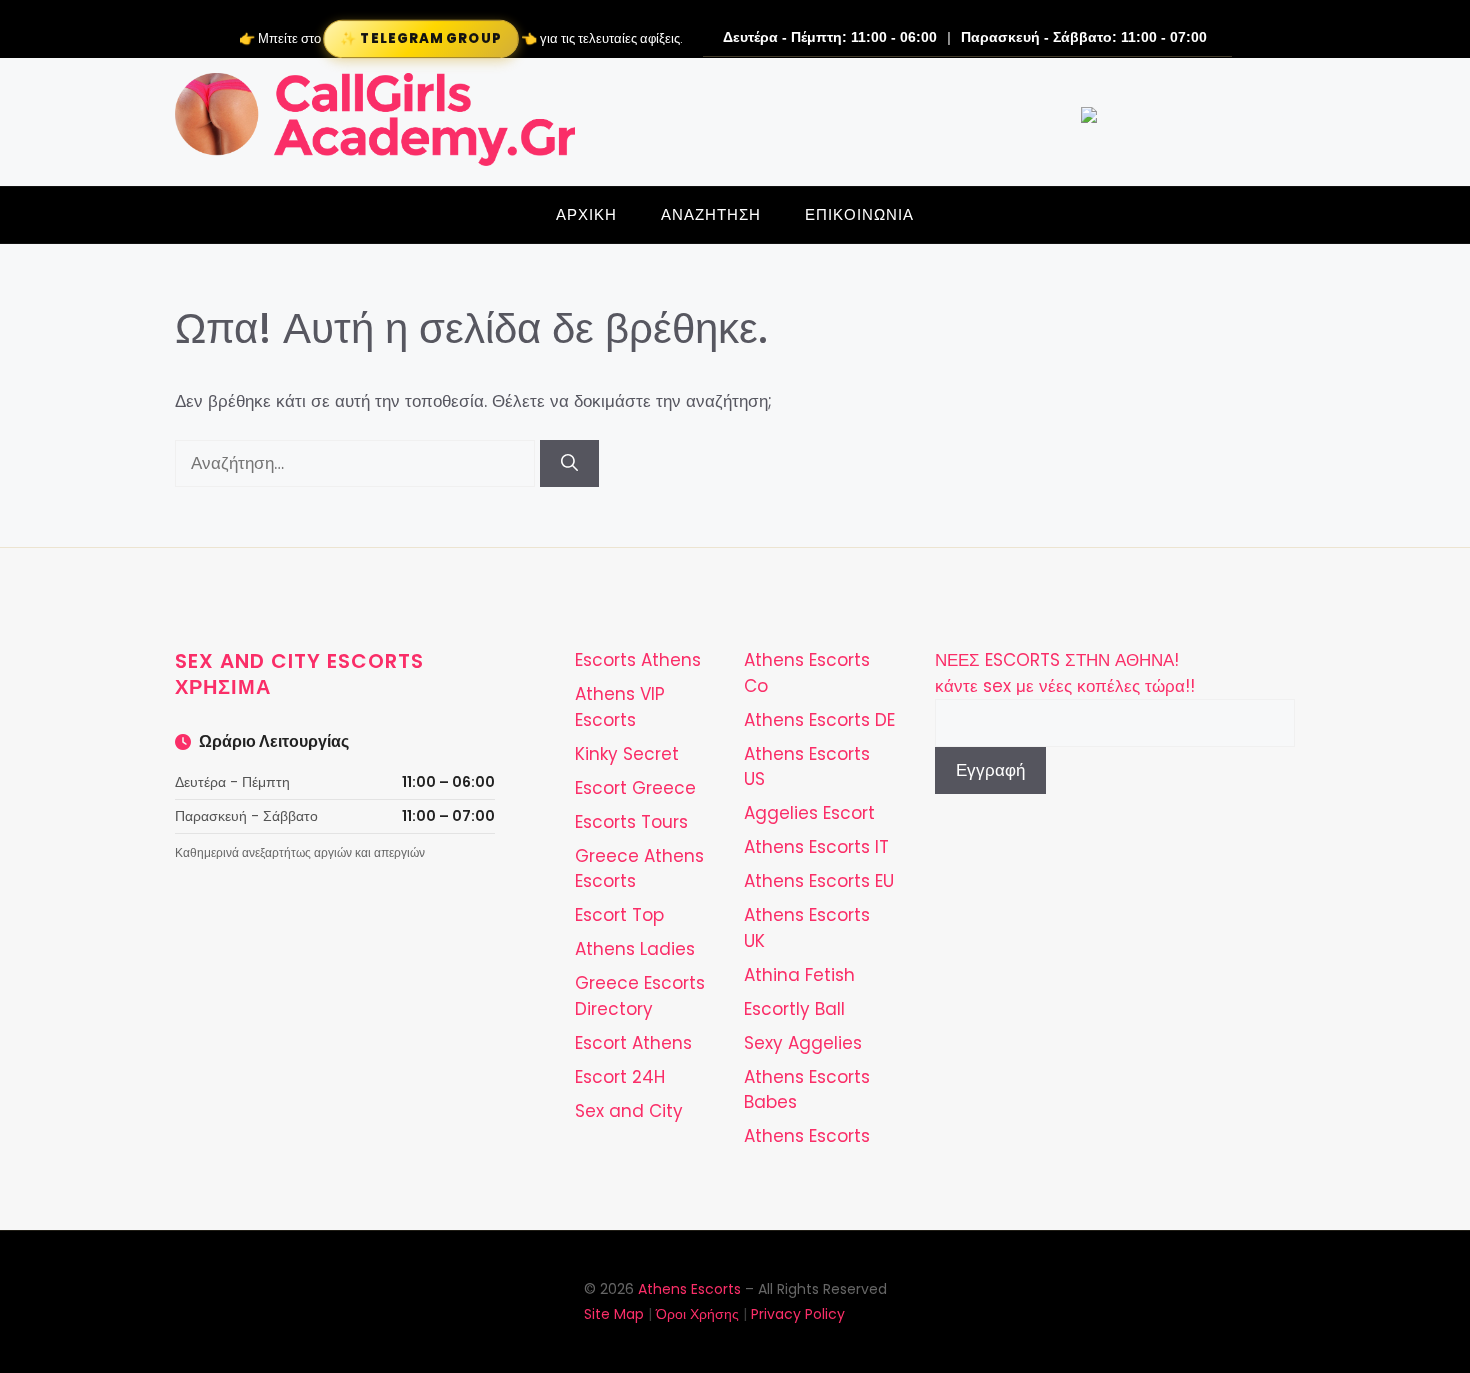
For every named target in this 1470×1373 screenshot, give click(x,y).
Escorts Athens (638, 660)
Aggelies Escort (809, 813)
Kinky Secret (627, 754)
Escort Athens (633, 1043)
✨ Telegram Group (420, 38)
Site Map (614, 1314)
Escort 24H (620, 1077)
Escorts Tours (631, 822)
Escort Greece (635, 788)
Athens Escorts (807, 1136)
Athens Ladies (635, 949)
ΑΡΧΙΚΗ (586, 214)
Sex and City (629, 1111)
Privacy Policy (798, 1314)
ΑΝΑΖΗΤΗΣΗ (711, 214)
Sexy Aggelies (803, 1043)
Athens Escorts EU (819, 881)
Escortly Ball (794, 1009)
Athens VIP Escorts (620, 707)
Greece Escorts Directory (640, 996)
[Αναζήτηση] (569, 464)
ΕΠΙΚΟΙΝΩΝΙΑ (859, 214)
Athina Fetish (799, 975)
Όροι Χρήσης (697, 1314)
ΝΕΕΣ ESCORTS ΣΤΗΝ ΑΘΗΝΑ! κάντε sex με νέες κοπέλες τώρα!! (1065, 673)
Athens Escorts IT (816, 847)
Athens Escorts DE (819, 720)
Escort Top (619, 915)
